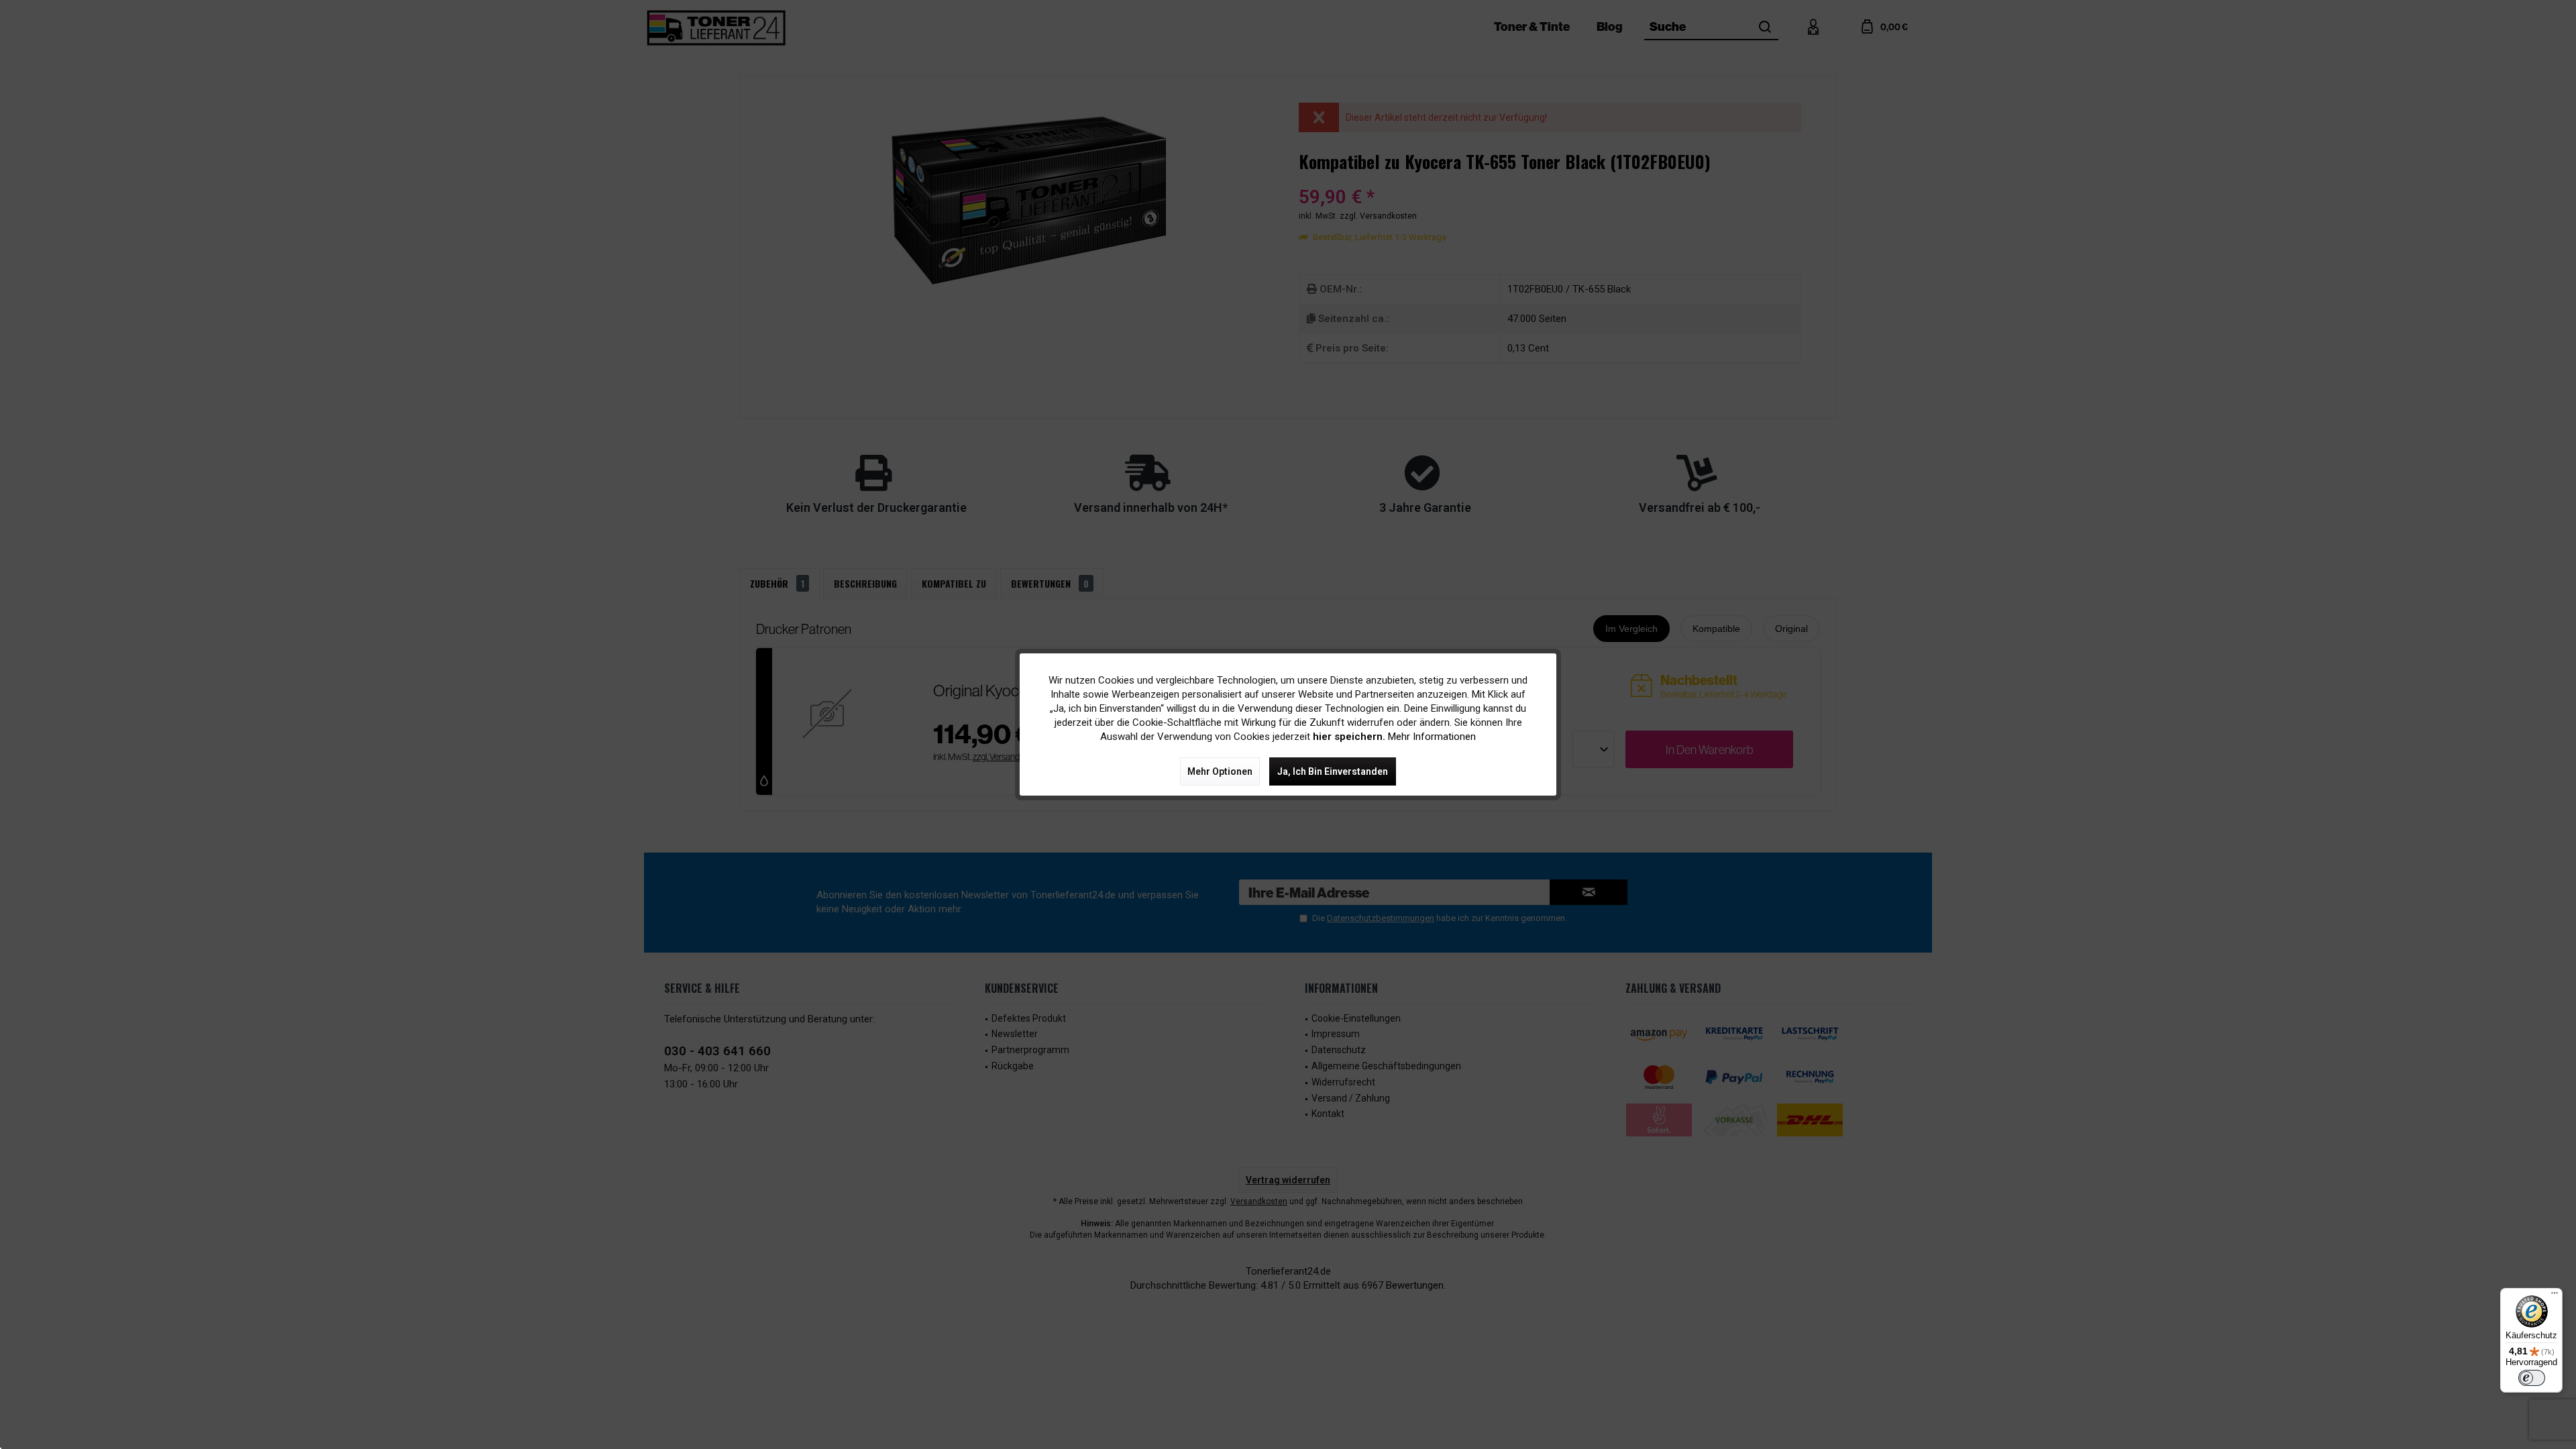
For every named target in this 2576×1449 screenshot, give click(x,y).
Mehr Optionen (1220, 771)
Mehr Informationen (1432, 737)
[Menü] (2555, 1296)
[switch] (2532, 1378)
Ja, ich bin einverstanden (1333, 771)
